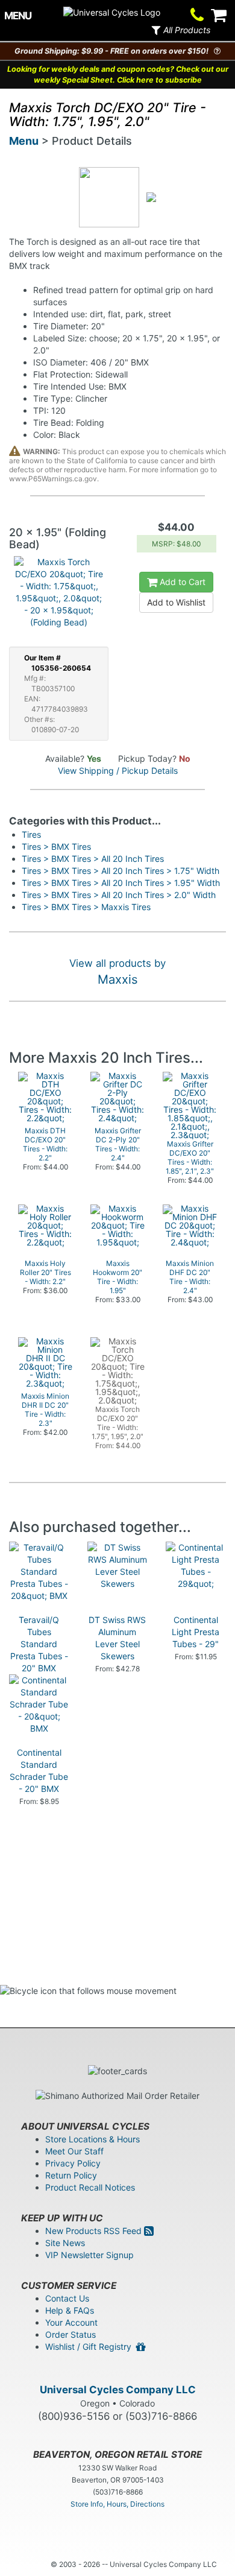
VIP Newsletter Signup (89, 2255)
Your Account (71, 2322)
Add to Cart (181, 582)
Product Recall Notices (90, 2187)
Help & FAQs (70, 2310)
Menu (24, 141)
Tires (31, 834)
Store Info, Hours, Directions (117, 2504)
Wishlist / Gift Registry (91, 2347)
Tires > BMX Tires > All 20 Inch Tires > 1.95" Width (121, 883)
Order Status (70, 2334)
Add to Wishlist (176, 602)
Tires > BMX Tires (56, 847)
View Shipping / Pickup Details (118, 771)
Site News (65, 2243)
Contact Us (67, 2298)
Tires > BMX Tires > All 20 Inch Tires (93, 859)
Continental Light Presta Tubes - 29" (196, 1632)
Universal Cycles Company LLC (118, 2390)
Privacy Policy (73, 2163)
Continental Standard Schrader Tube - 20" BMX (39, 1771)
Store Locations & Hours (92, 2139)
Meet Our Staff (74, 2151)
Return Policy (71, 2175)
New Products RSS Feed (95, 2231)
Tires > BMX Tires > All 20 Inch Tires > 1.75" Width (121, 871)
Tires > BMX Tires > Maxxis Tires (86, 907)
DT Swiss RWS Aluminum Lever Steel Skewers (117, 1638)
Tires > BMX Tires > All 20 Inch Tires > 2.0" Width (119, 895)
